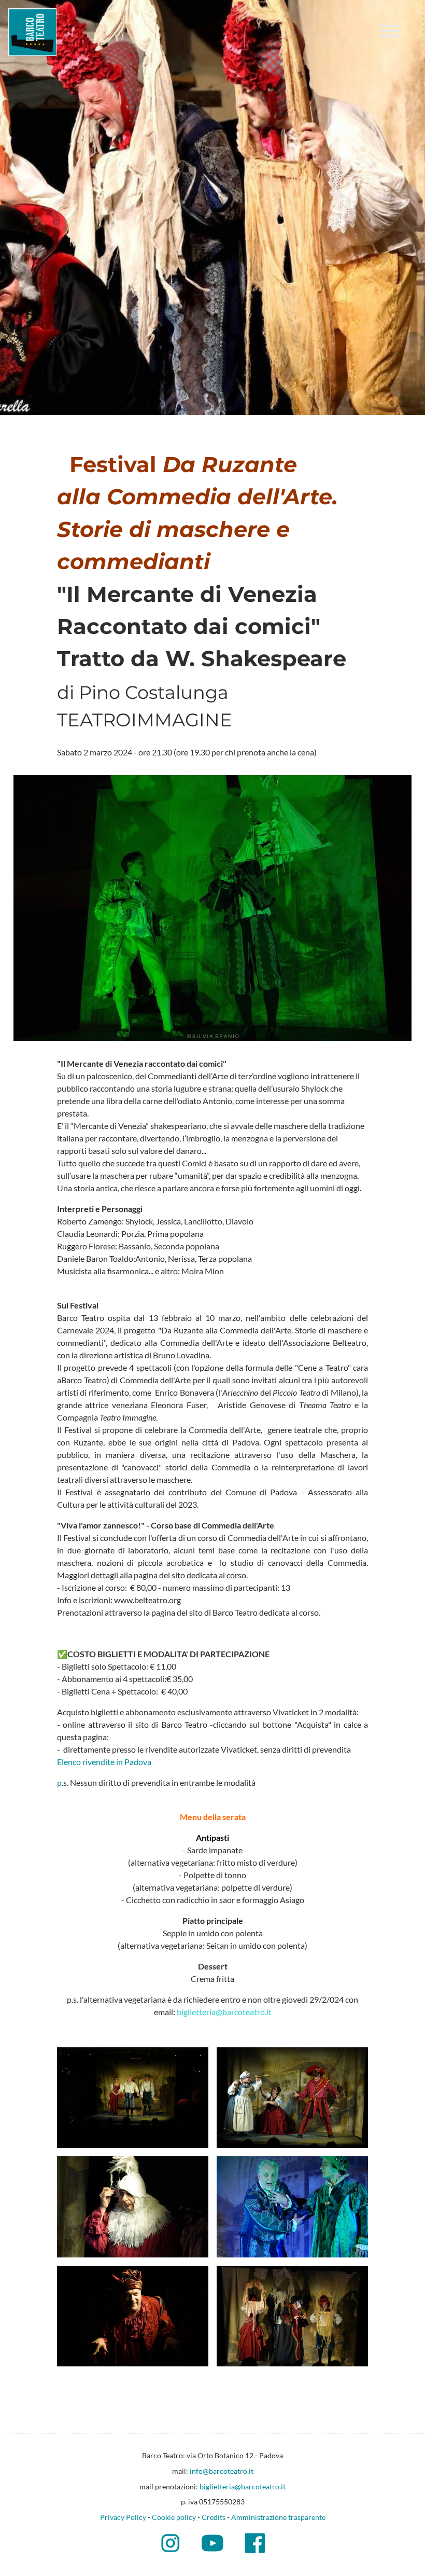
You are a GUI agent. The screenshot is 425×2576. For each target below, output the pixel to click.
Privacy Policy (123, 2517)
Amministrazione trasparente (278, 2517)
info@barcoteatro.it (222, 2471)
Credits (214, 2517)
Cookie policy (174, 2517)
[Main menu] (390, 33)
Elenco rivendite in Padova (104, 1762)
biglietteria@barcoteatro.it (243, 2487)
